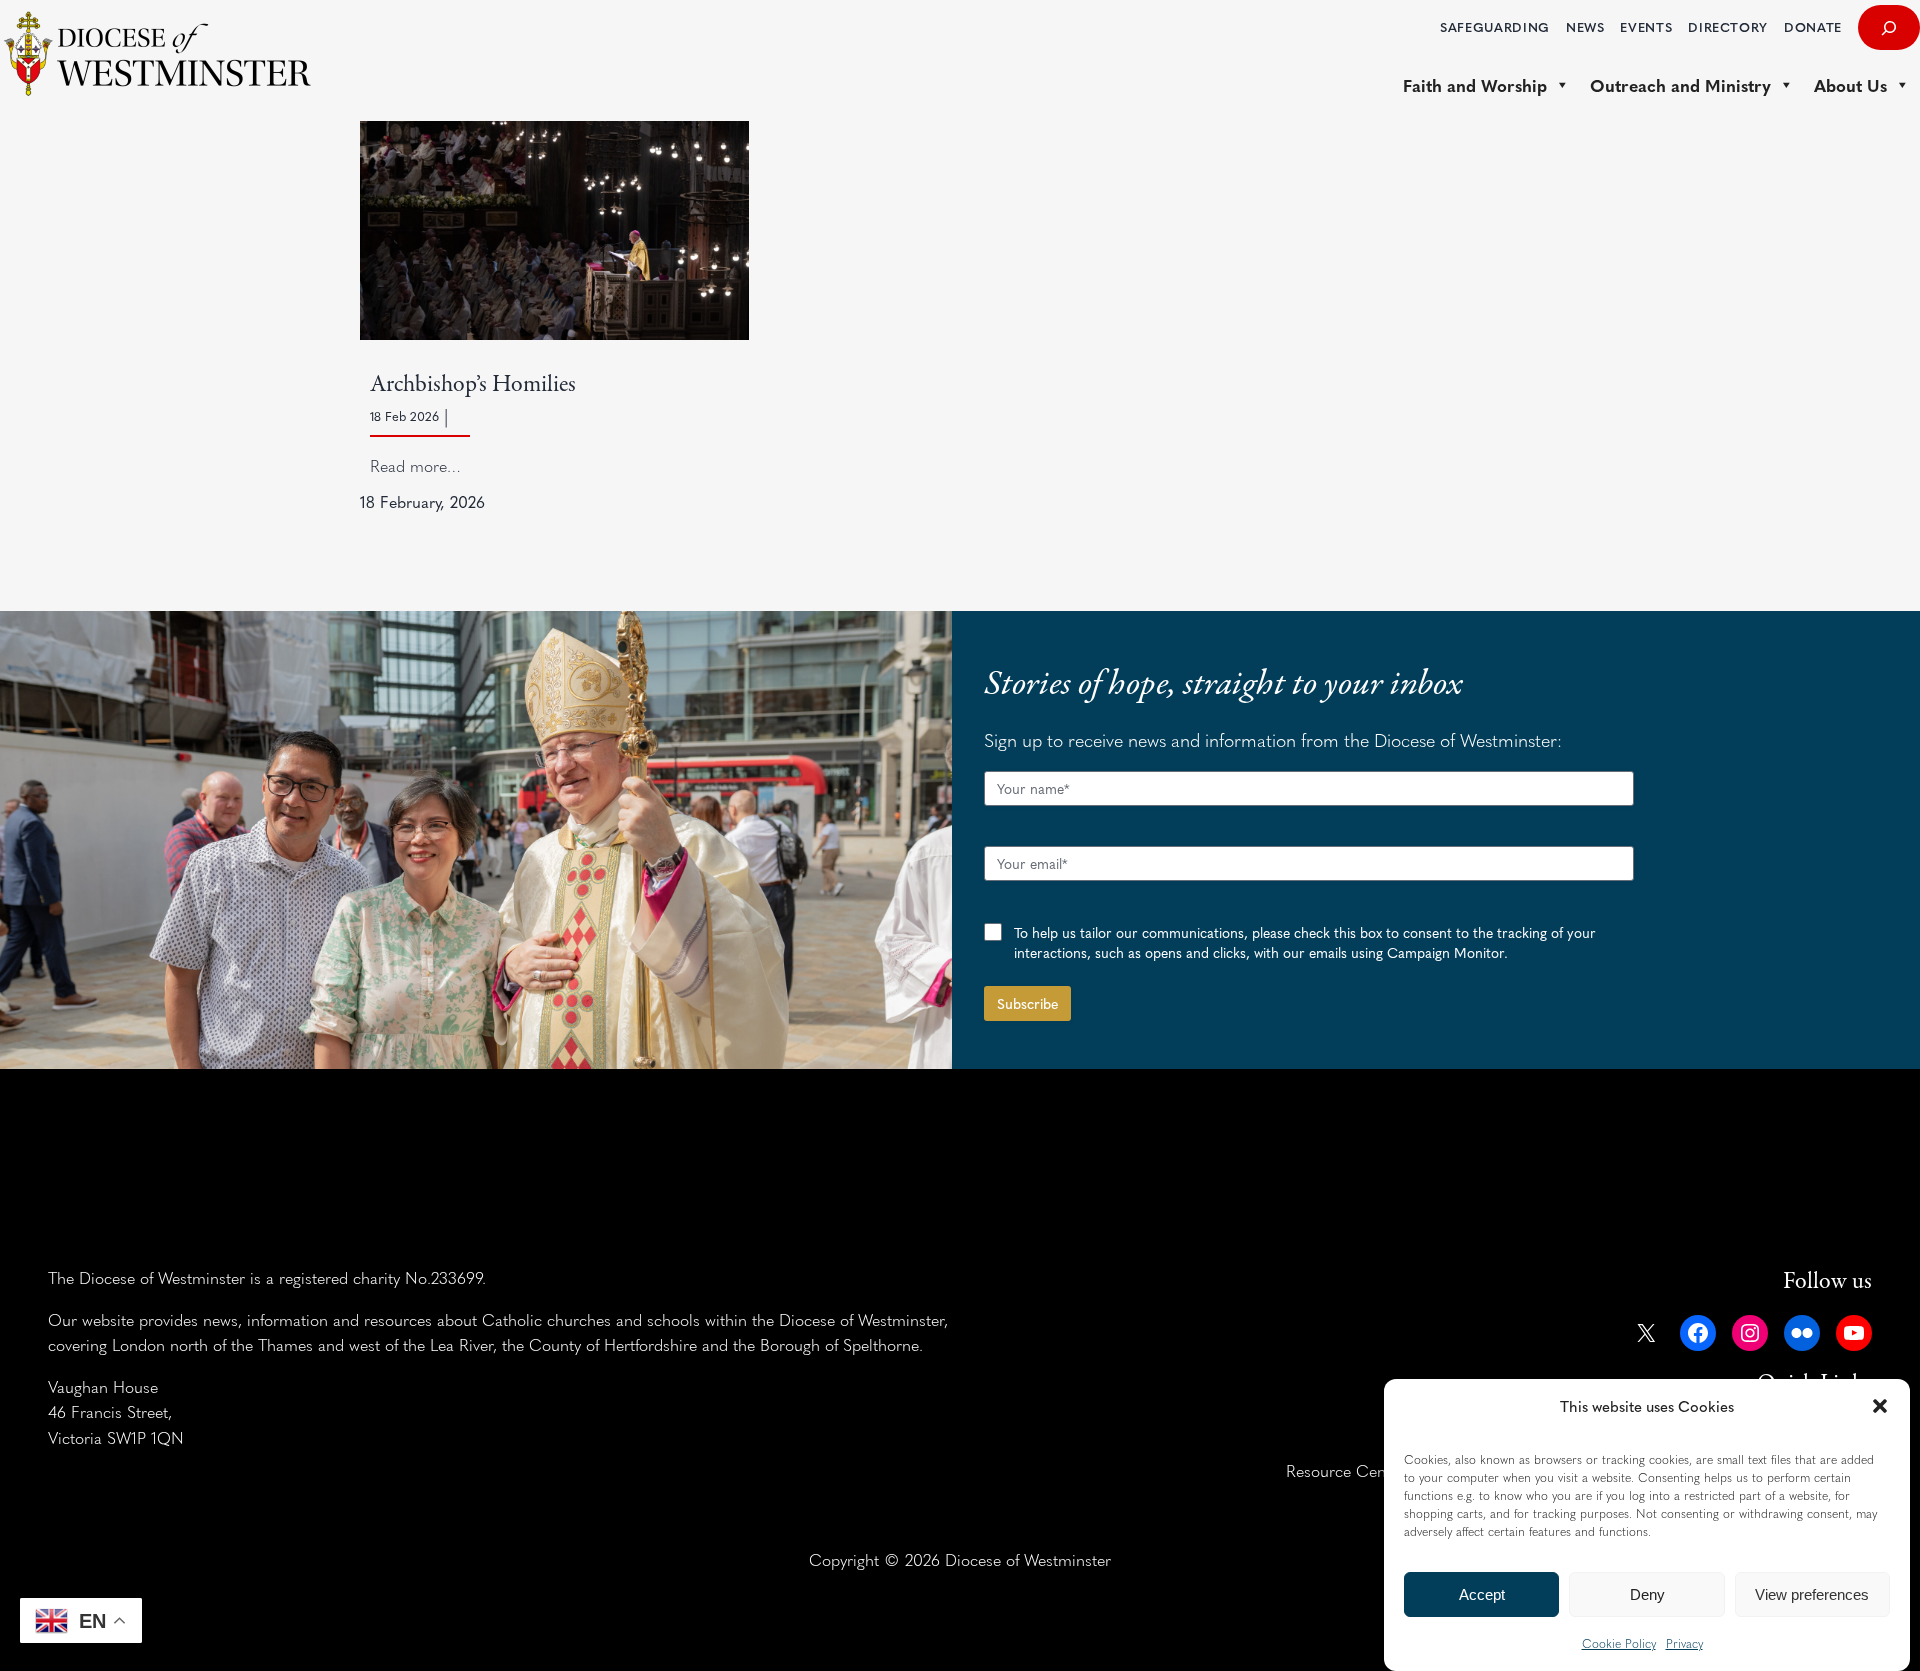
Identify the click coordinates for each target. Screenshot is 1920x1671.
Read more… (415, 465)
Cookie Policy (1619, 1643)
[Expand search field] (1889, 27)
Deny (1647, 1594)
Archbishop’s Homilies (473, 384)
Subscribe (1027, 1003)
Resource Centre (1345, 1470)
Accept (1482, 1594)
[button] (1880, 1406)
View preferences (1812, 1594)
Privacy (1684, 1643)
